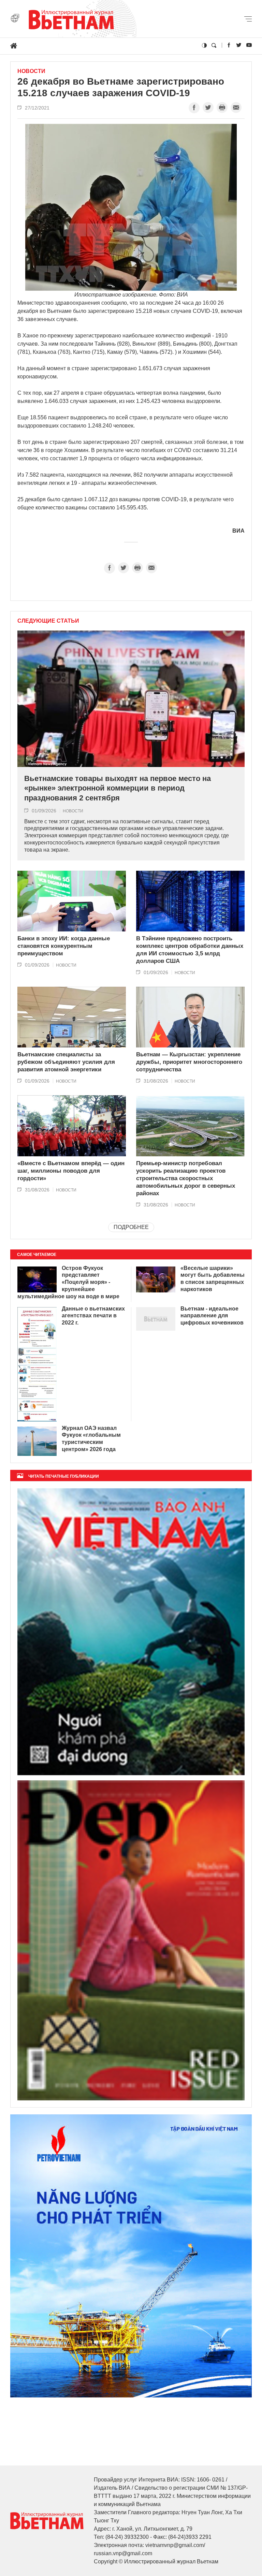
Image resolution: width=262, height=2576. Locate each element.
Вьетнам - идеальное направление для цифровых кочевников (212, 1316)
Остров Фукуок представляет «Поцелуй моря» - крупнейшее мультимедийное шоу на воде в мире (68, 1282)
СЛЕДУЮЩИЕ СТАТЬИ (48, 621)
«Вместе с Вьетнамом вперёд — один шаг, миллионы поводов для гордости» (71, 1171)
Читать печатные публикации (64, 1476)
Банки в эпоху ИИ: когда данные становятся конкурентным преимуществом (64, 946)
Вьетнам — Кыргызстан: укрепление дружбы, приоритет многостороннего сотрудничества (189, 1062)
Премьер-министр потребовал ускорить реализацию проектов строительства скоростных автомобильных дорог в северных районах (186, 1178)
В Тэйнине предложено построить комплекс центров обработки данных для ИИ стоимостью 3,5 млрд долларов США (190, 950)
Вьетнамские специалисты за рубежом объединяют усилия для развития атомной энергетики (66, 1062)
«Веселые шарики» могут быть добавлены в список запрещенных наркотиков (213, 1279)
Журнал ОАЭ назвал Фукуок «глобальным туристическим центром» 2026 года (91, 1439)
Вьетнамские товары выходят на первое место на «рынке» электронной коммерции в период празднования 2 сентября (118, 788)
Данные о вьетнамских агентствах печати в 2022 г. (93, 1316)
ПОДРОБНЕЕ (131, 1227)
